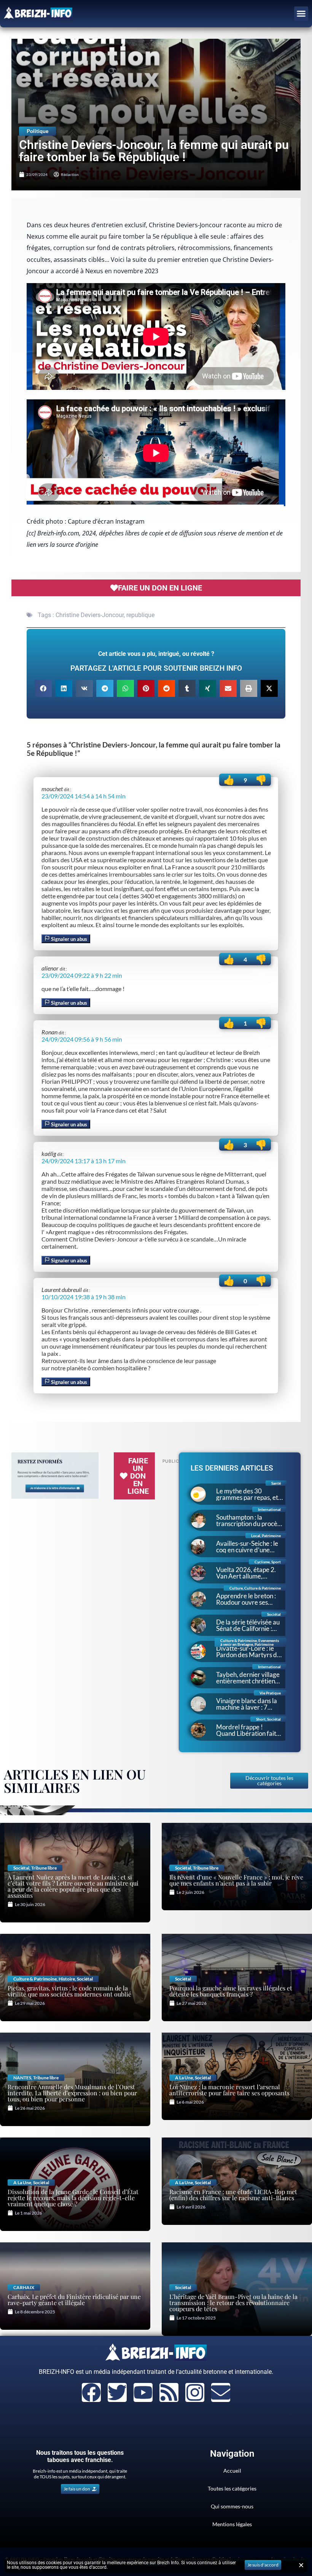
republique (140, 615)
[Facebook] (91, 2392)
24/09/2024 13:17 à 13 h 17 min (84, 1161)
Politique (37, 131)
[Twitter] (117, 2392)
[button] (301, 14)
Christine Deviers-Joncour (90, 615)
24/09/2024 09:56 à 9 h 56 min (82, 1039)
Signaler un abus (68, 939)
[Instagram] (195, 2392)
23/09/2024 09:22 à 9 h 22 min (82, 975)
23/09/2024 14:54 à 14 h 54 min (84, 796)
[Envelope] (221, 2392)
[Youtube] (143, 2392)
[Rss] (169, 2392)
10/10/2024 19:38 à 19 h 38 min (84, 1297)
